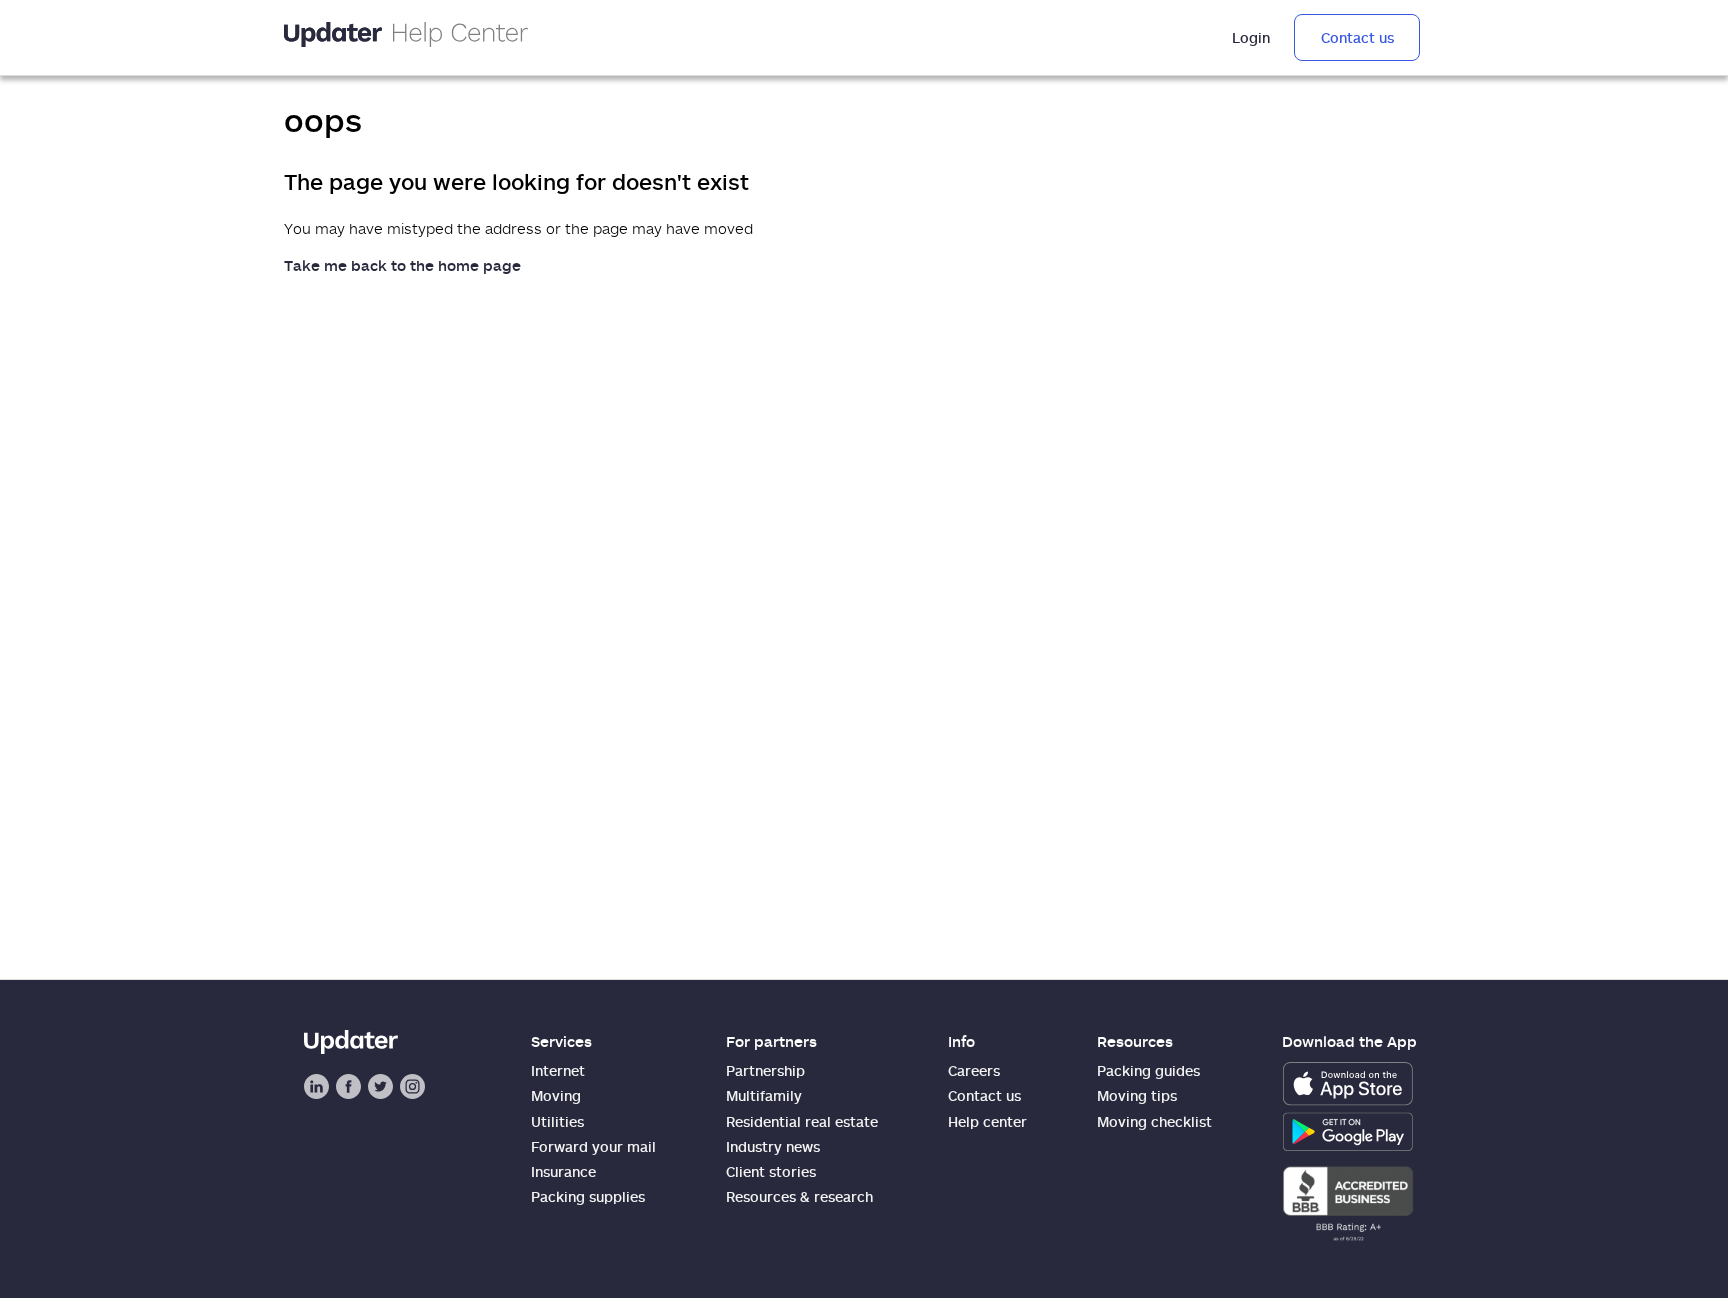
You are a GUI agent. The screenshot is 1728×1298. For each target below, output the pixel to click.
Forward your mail (593, 1146)
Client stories (771, 1171)
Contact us (1357, 37)
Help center (987, 1121)
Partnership (765, 1070)
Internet (558, 1070)
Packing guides (1148, 1070)
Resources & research (799, 1196)
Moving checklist (1154, 1121)
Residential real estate (802, 1121)
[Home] (406, 37)
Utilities (557, 1121)
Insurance (563, 1171)
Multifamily (764, 1095)
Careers (974, 1070)
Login (1251, 37)
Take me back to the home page (402, 265)
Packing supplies (588, 1196)
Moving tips (1137, 1095)
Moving (556, 1095)
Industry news (773, 1146)
